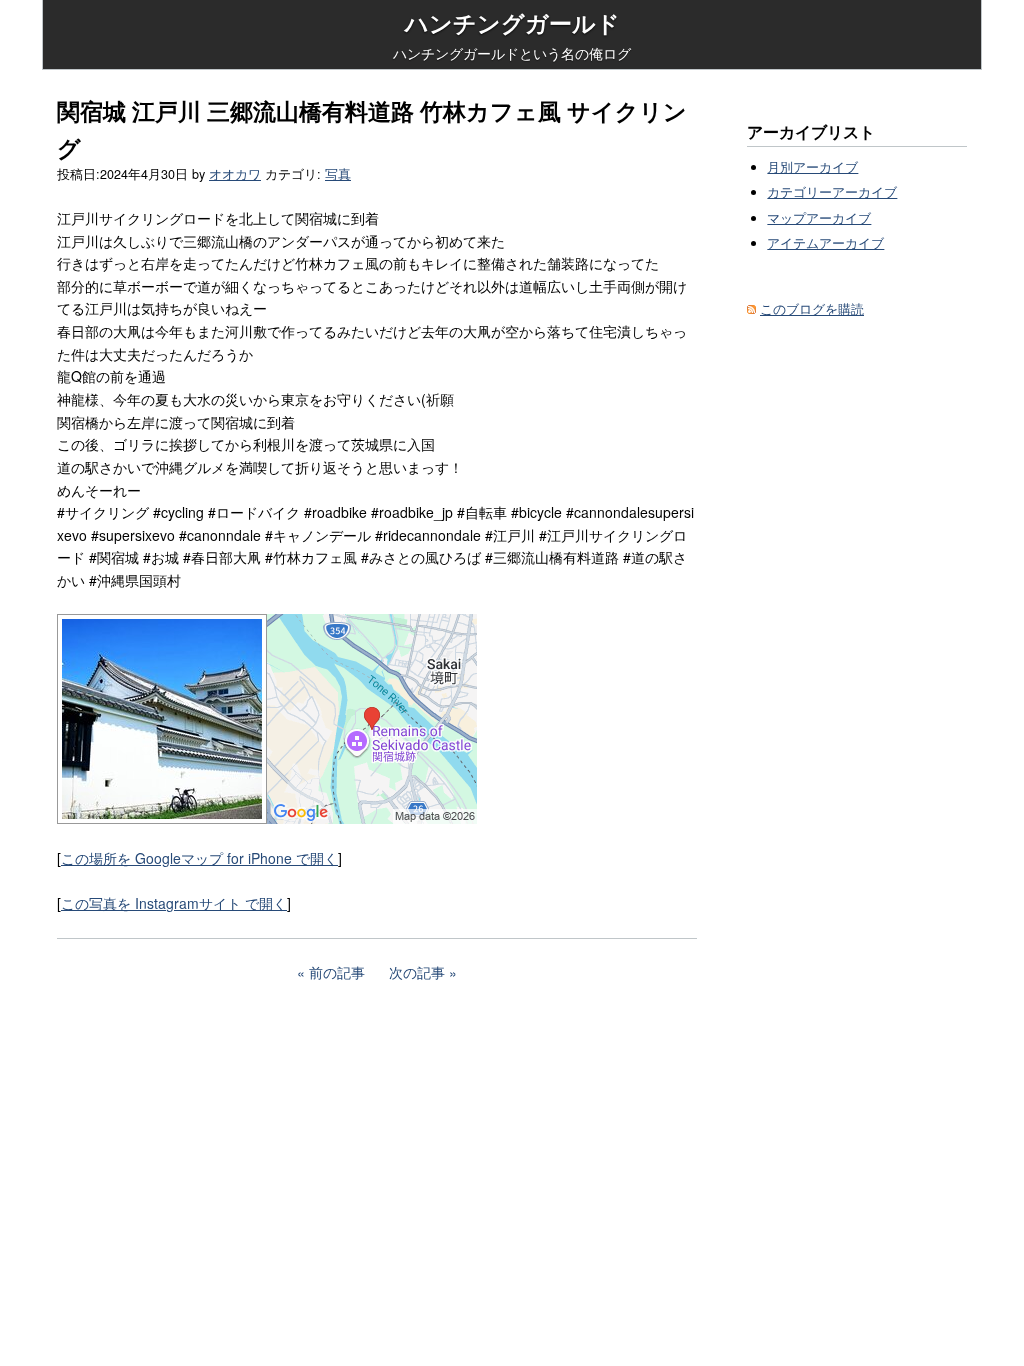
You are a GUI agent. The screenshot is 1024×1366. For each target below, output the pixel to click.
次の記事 (417, 972)
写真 (338, 174)
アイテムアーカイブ (825, 243)
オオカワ (235, 174)
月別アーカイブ (812, 167)
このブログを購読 (812, 309)
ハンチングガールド (512, 23)
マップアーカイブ (819, 218)
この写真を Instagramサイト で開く (174, 903)
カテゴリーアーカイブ (832, 192)
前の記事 (337, 972)
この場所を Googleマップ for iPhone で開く (199, 858)
